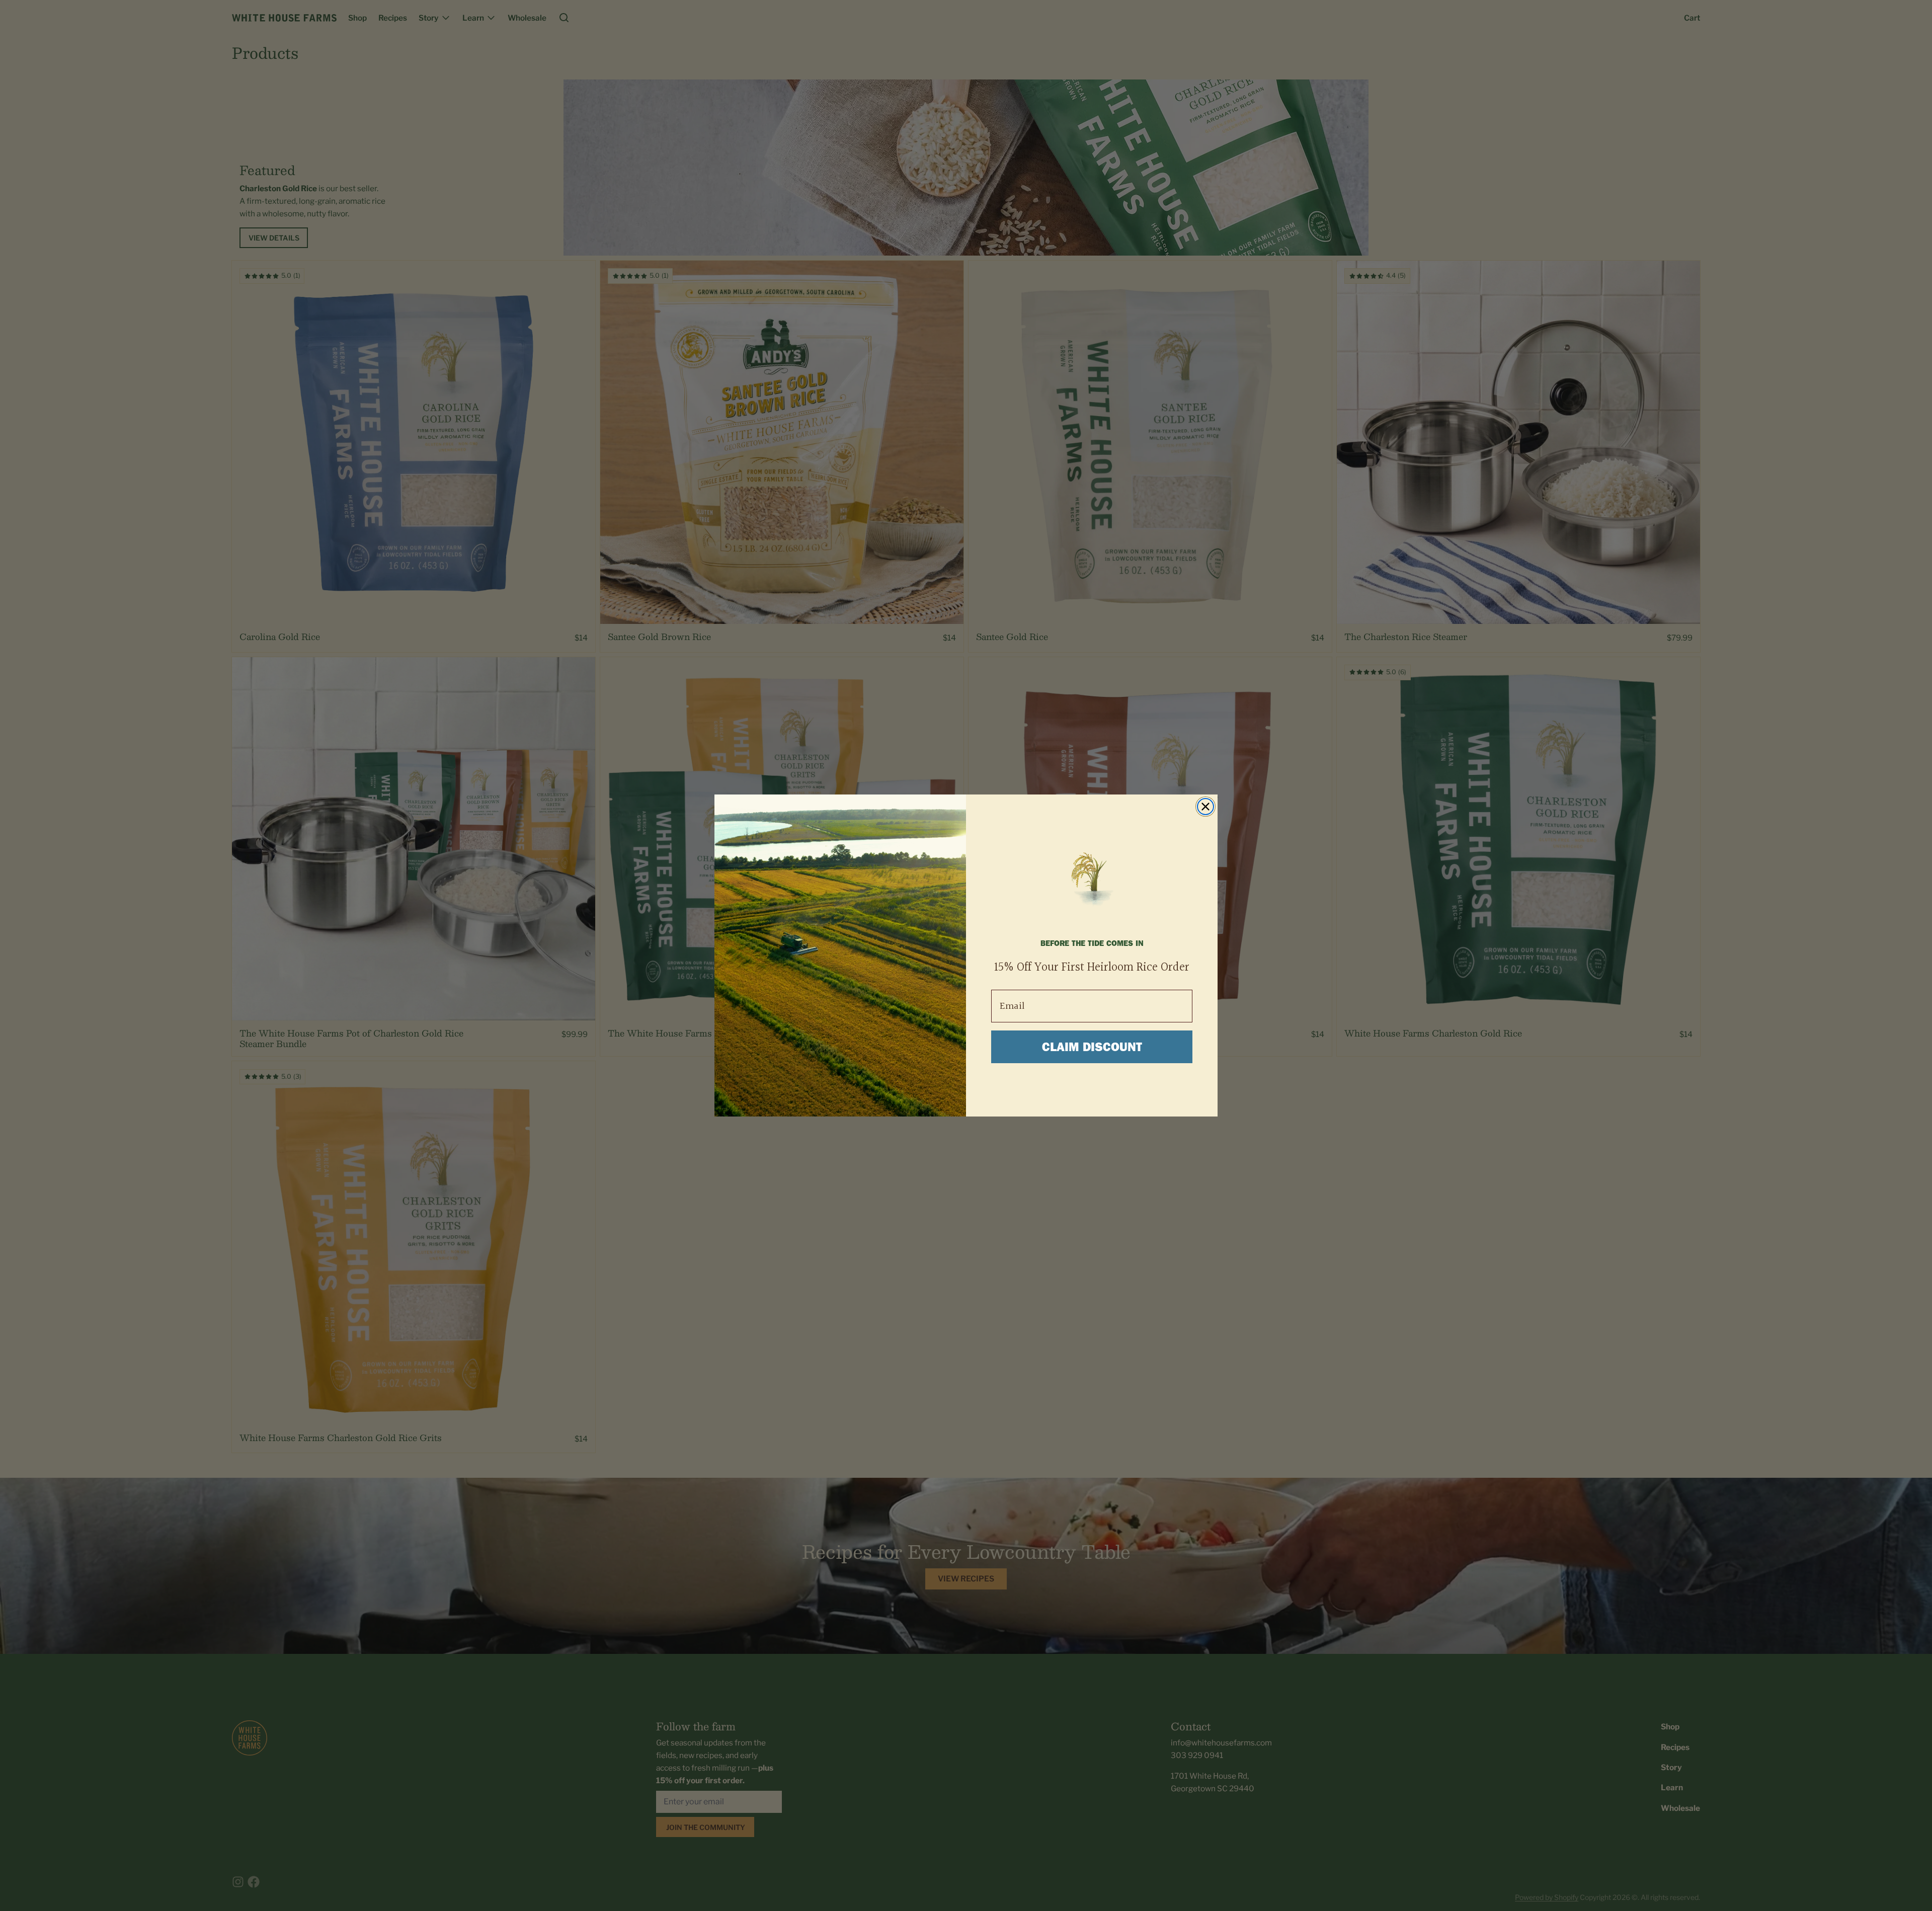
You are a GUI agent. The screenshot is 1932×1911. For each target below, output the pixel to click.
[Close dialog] (1205, 807)
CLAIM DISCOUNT (1092, 1047)
